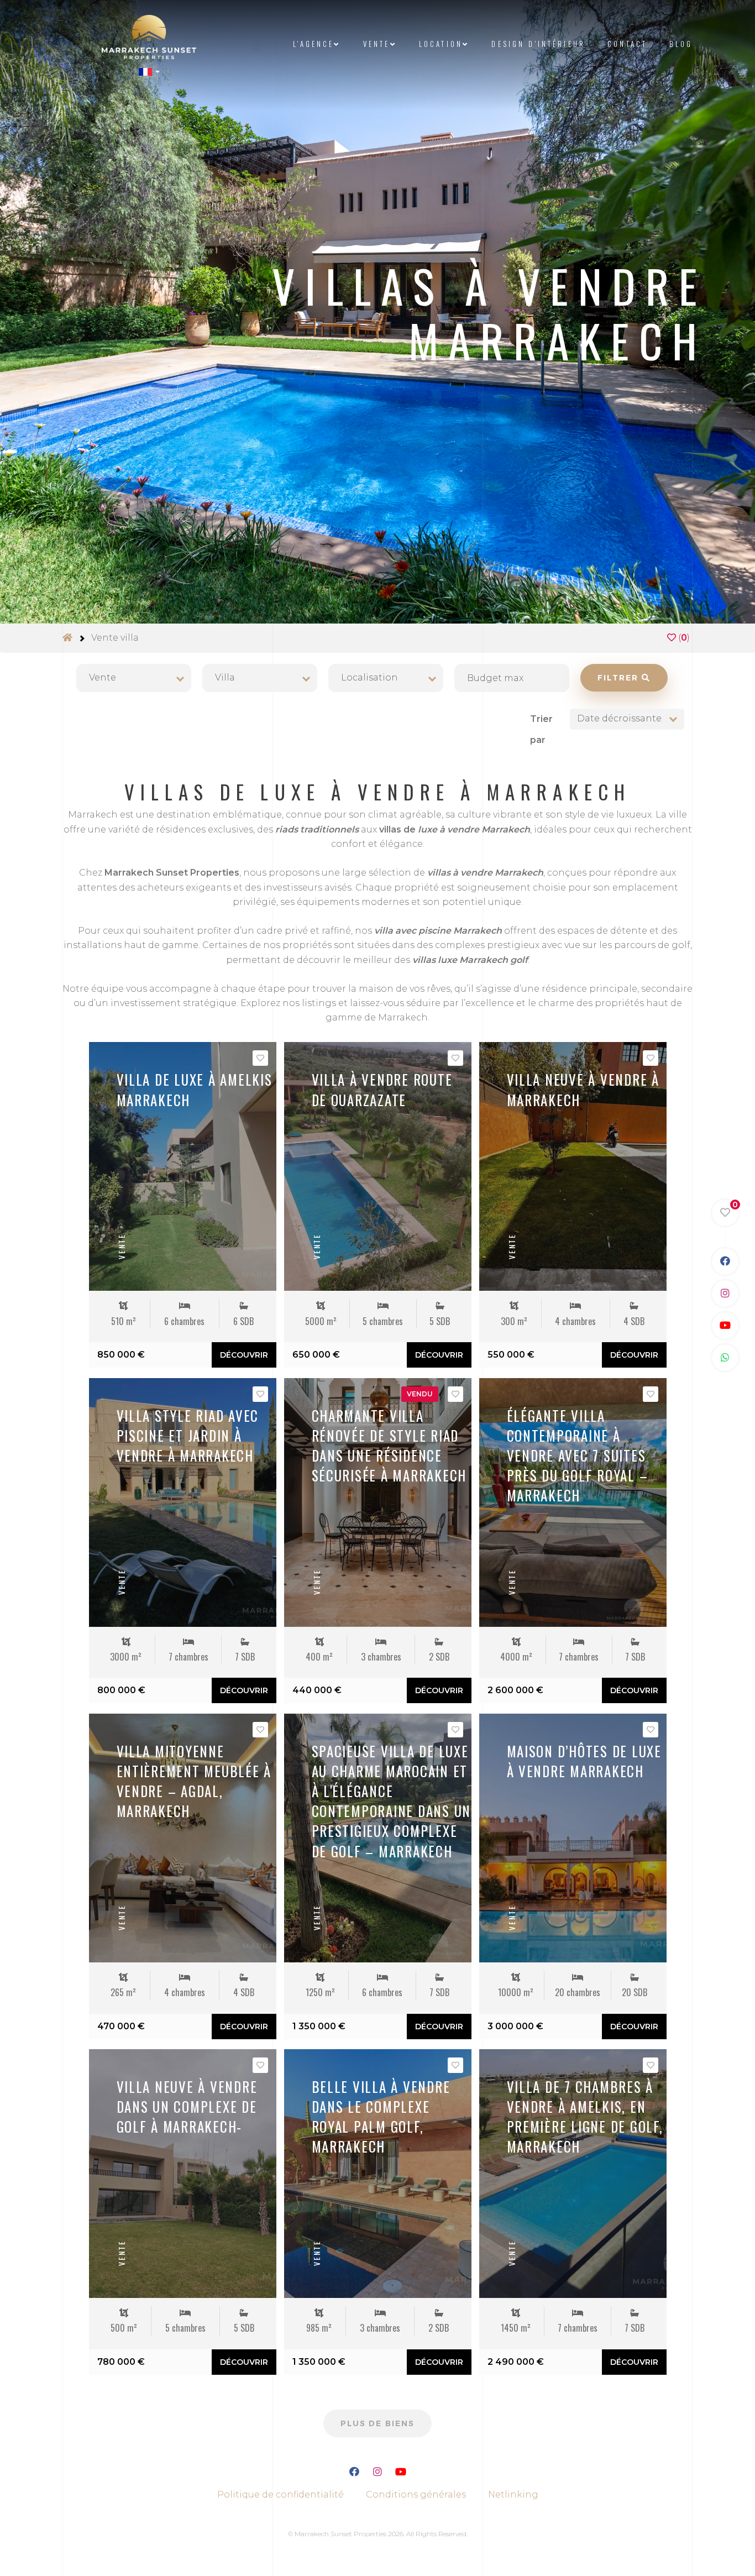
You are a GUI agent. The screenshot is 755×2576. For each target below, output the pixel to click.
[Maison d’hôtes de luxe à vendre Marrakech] (573, 1838)
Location (441, 44)
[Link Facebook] (725, 1261)
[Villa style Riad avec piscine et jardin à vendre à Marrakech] (183, 1502)
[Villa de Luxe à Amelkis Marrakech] (183, 1166)
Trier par (541, 729)
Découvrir (244, 1355)
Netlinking (513, 2494)
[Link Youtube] (725, 1326)
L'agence (313, 44)
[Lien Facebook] (354, 2473)
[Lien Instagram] (377, 2473)
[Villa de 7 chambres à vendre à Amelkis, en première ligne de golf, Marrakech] (573, 2174)
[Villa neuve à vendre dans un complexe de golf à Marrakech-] (183, 2174)
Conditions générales (416, 2494)
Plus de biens (377, 2423)
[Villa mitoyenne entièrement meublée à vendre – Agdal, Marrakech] (183, 1838)
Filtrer (620, 678)
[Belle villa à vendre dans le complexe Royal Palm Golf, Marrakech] (378, 2174)
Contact (627, 44)
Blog (681, 44)
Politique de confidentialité (280, 2494)
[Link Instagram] (725, 1294)
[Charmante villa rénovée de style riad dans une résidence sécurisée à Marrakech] (378, 1502)
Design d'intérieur (538, 44)
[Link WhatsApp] (725, 1358)
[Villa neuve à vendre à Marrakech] (573, 1166)
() (683, 638)
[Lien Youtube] (401, 2473)
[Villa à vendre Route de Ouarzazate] (378, 1166)
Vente (377, 44)
